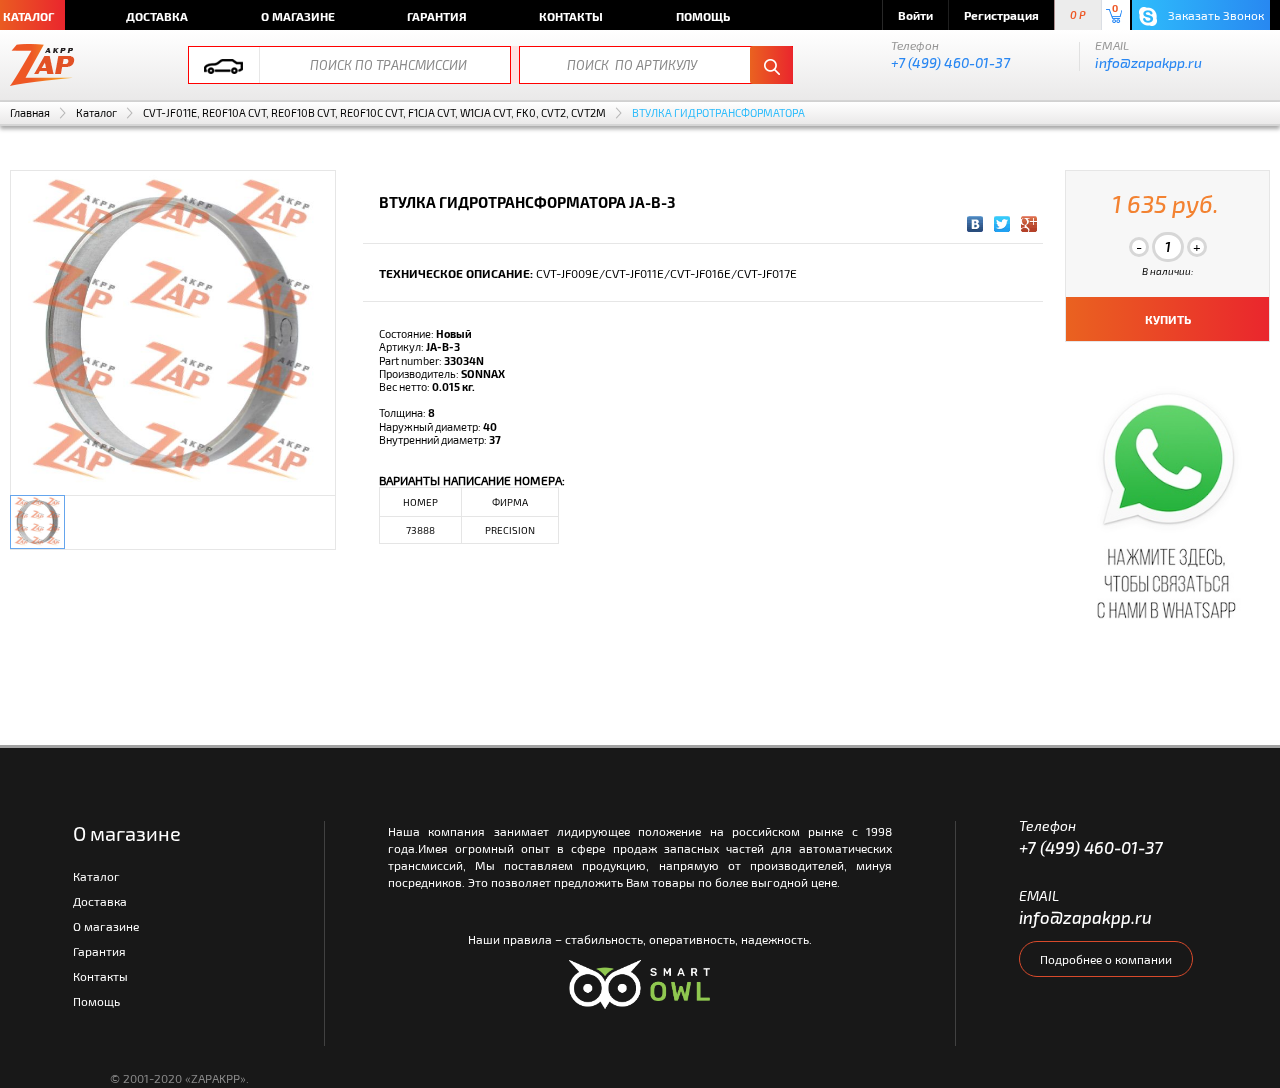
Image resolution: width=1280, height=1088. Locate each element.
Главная (30, 112)
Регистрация (1001, 15)
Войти (915, 15)
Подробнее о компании (1106, 959)
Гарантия (437, 16)
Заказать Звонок (1214, 15)
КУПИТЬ (1168, 319)
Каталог (96, 112)
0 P (1078, 15)
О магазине (298, 16)
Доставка (157, 16)
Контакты (571, 16)
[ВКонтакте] (975, 224)
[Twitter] (1002, 224)
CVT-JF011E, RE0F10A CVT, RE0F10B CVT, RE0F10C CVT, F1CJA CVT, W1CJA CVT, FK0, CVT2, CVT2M (374, 112)
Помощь (703, 16)
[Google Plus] (1029, 224)
